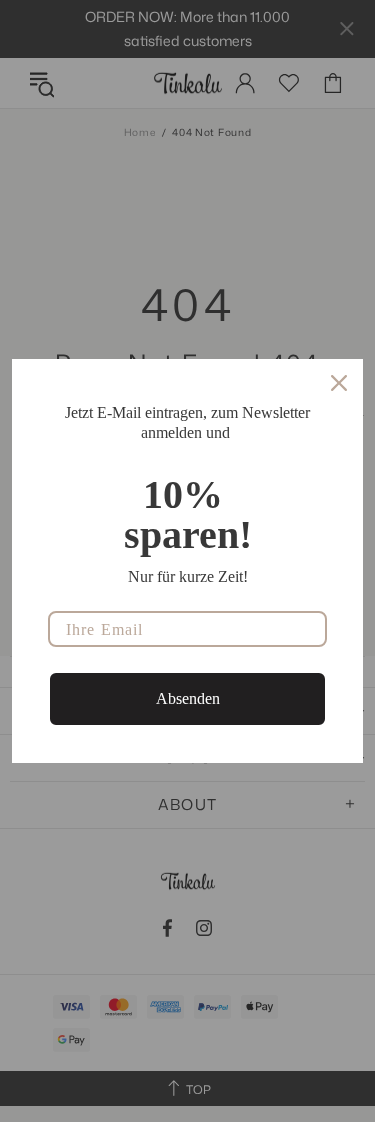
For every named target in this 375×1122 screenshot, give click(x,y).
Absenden (188, 698)
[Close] (339, 383)
